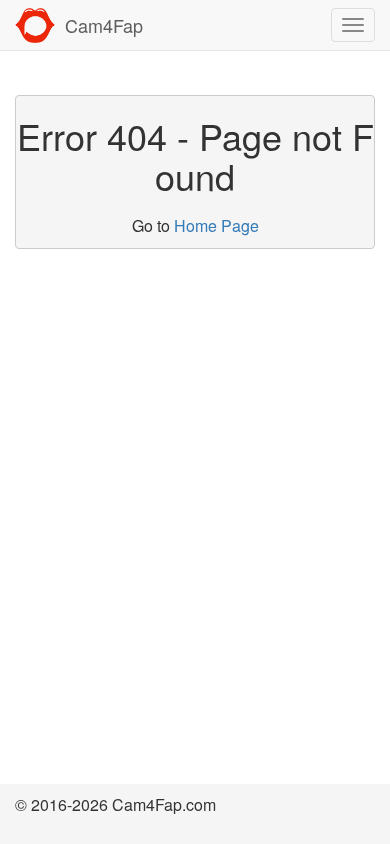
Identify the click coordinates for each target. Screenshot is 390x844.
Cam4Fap (104, 25)
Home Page (216, 225)
